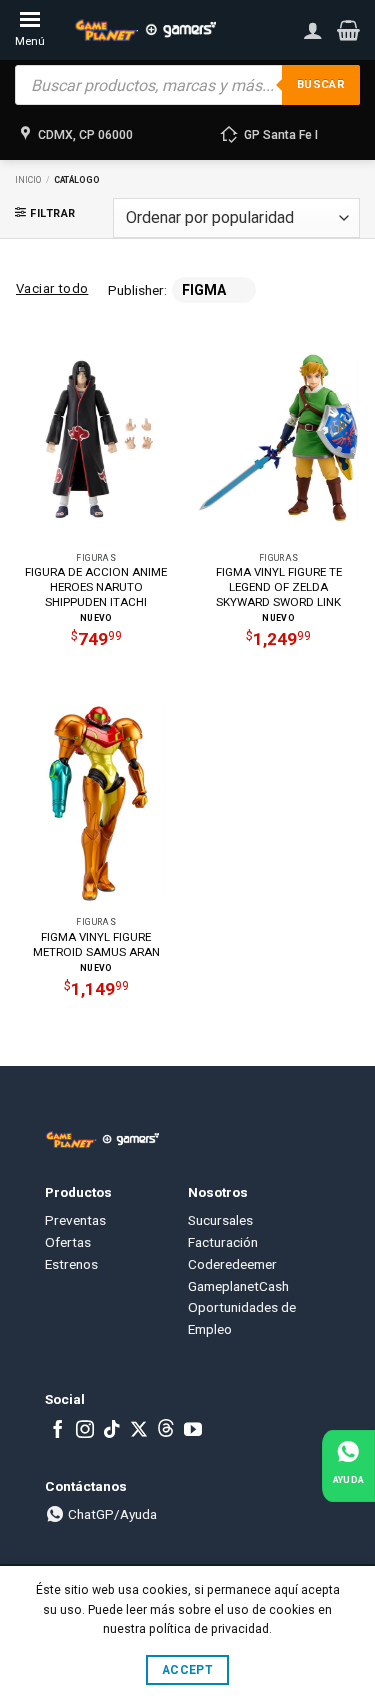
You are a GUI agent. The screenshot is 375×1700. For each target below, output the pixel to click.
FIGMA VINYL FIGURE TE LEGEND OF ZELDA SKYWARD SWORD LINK (279, 587)
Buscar (321, 84)
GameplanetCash (238, 1286)
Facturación (223, 1242)
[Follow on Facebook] (58, 1431)
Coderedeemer (232, 1264)
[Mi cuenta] (313, 30)
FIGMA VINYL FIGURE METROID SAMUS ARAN (96, 944)
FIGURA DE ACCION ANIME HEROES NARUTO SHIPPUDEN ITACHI (96, 587)
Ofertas (68, 1242)
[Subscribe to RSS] (166, 1431)
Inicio (28, 180)
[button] (348, 30)
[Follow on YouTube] (193, 1431)
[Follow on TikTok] (112, 1431)
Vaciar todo (52, 288)
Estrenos (71, 1264)
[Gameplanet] (145, 30)
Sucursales (220, 1220)
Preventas (75, 1220)
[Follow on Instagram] (85, 1431)
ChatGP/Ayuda (111, 1514)
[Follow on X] (139, 1431)
